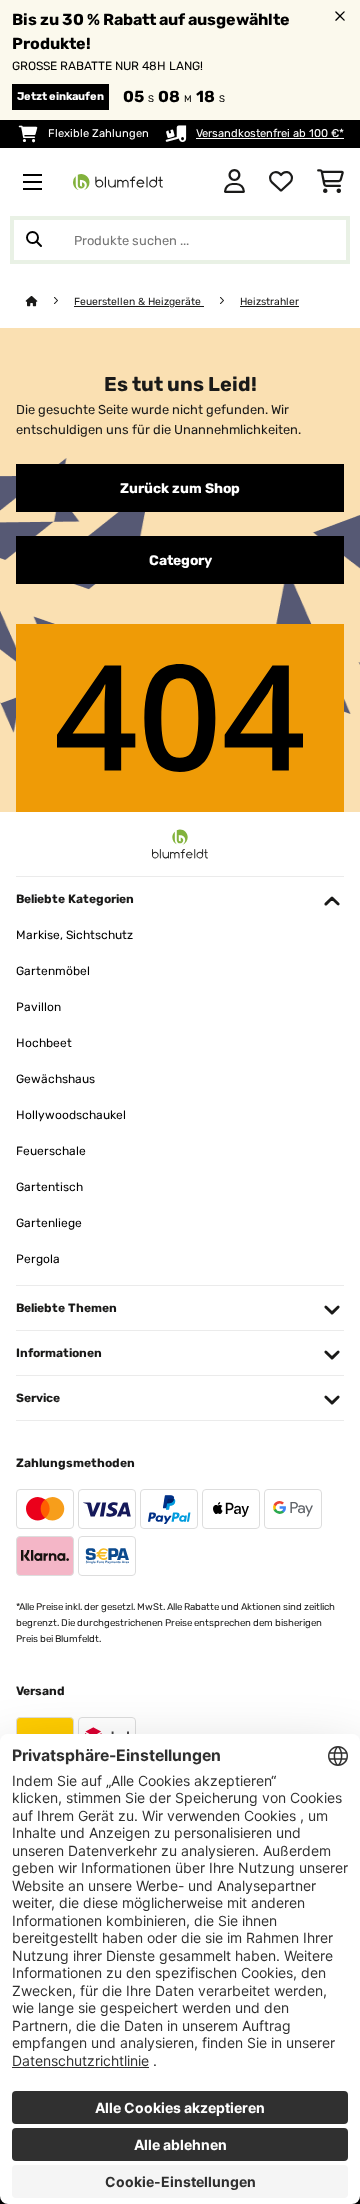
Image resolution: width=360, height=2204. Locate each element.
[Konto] (234, 182)
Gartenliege (49, 1223)
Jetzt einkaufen (60, 96)
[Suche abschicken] (34, 240)
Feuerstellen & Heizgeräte (139, 301)
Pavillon (38, 1007)
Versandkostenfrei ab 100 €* (270, 133)
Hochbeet (44, 1043)
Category (180, 560)
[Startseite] (50, 301)
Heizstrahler (269, 301)
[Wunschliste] (281, 182)
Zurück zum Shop (180, 488)
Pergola (38, 1259)
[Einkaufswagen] (330, 182)
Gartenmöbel (53, 971)
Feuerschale (51, 1151)
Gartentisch (49, 1187)
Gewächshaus (55, 1079)
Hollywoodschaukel (71, 1115)
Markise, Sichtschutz (74, 935)
